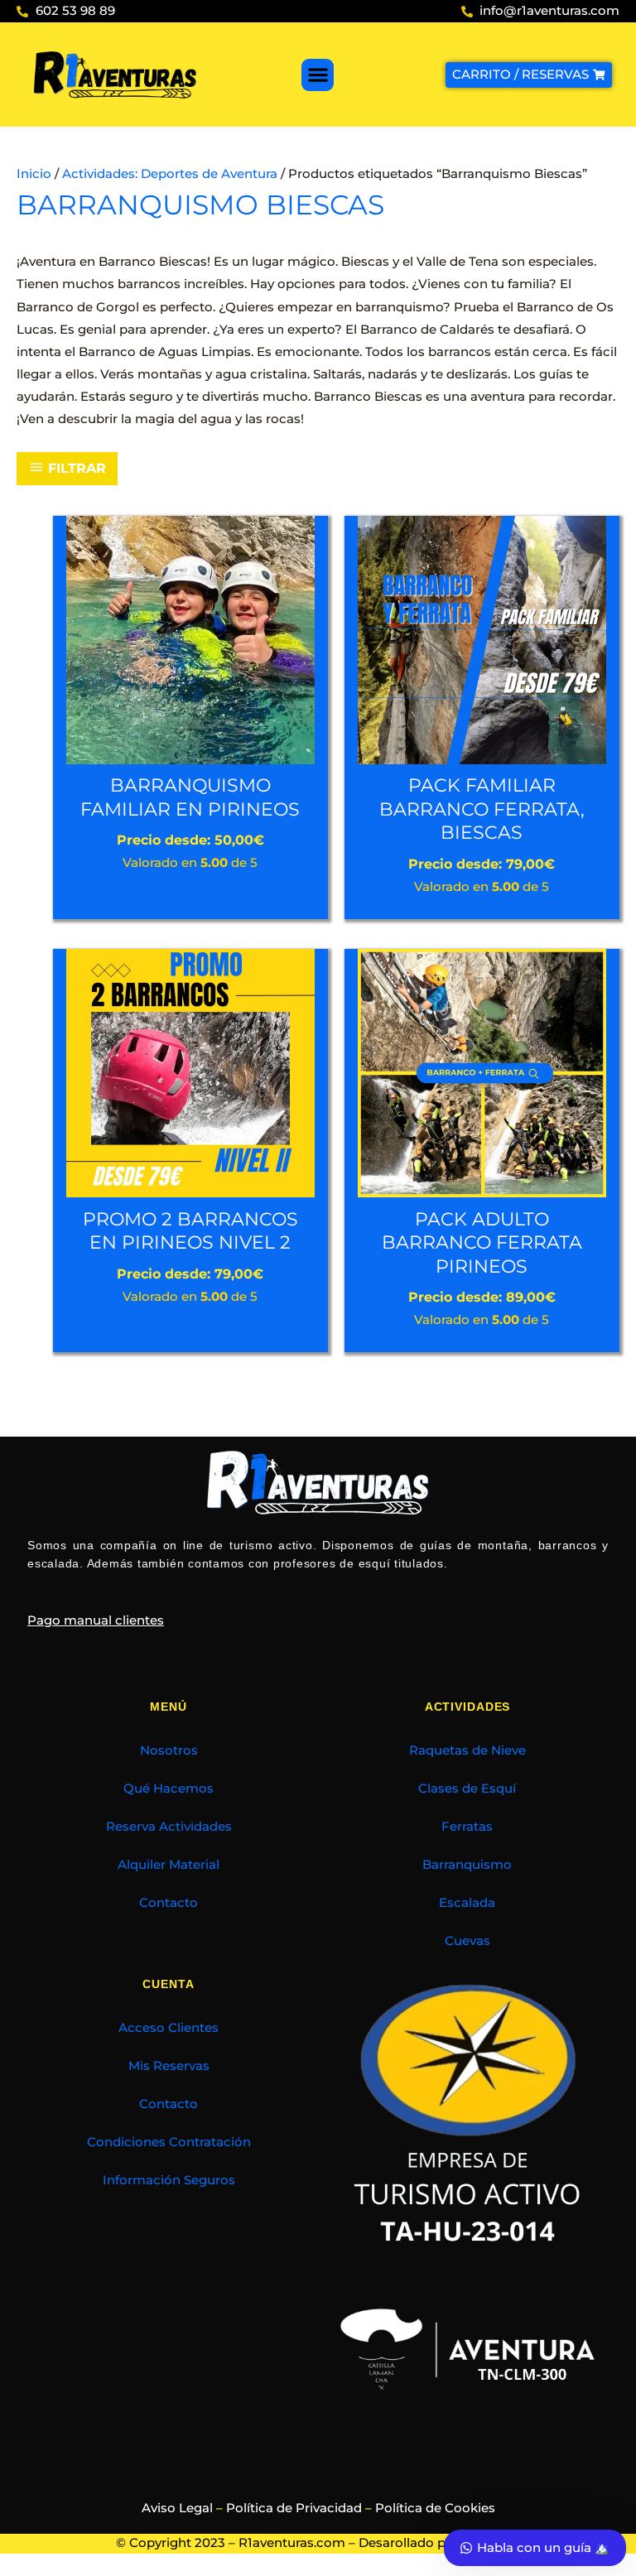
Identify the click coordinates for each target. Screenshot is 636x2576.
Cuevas (467, 1941)
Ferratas (467, 1827)
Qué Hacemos (169, 1789)
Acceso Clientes (169, 2028)
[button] (318, 75)
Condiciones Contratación (169, 2142)
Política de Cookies (435, 2508)
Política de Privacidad (294, 2508)
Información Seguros (169, 2180)
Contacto (169, 1903)
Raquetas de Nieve (467, 1750)
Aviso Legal (177, 2508)
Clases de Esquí (467, 1789)
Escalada (467, 1903)
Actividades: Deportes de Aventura (170, 174)
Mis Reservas (169, 2066)
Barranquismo (467, 1865)
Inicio (34, 174)
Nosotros (169, 1750)
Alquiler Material (169, 1865)
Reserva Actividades (169, 1827)
